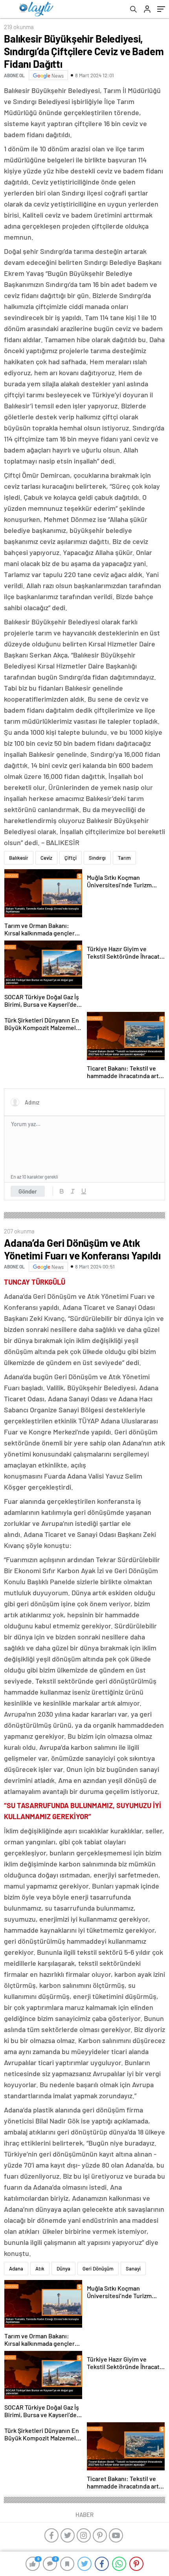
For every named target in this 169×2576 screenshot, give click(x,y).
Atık (40, 2269)
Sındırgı (97, 858)
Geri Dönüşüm (98, 2269)
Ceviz (46, 858)
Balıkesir (19, 858)
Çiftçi (71, 858)
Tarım (124, 858)
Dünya (63, 2269)
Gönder (28, 1191)
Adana (16, 2269)
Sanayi (133, 2269)
